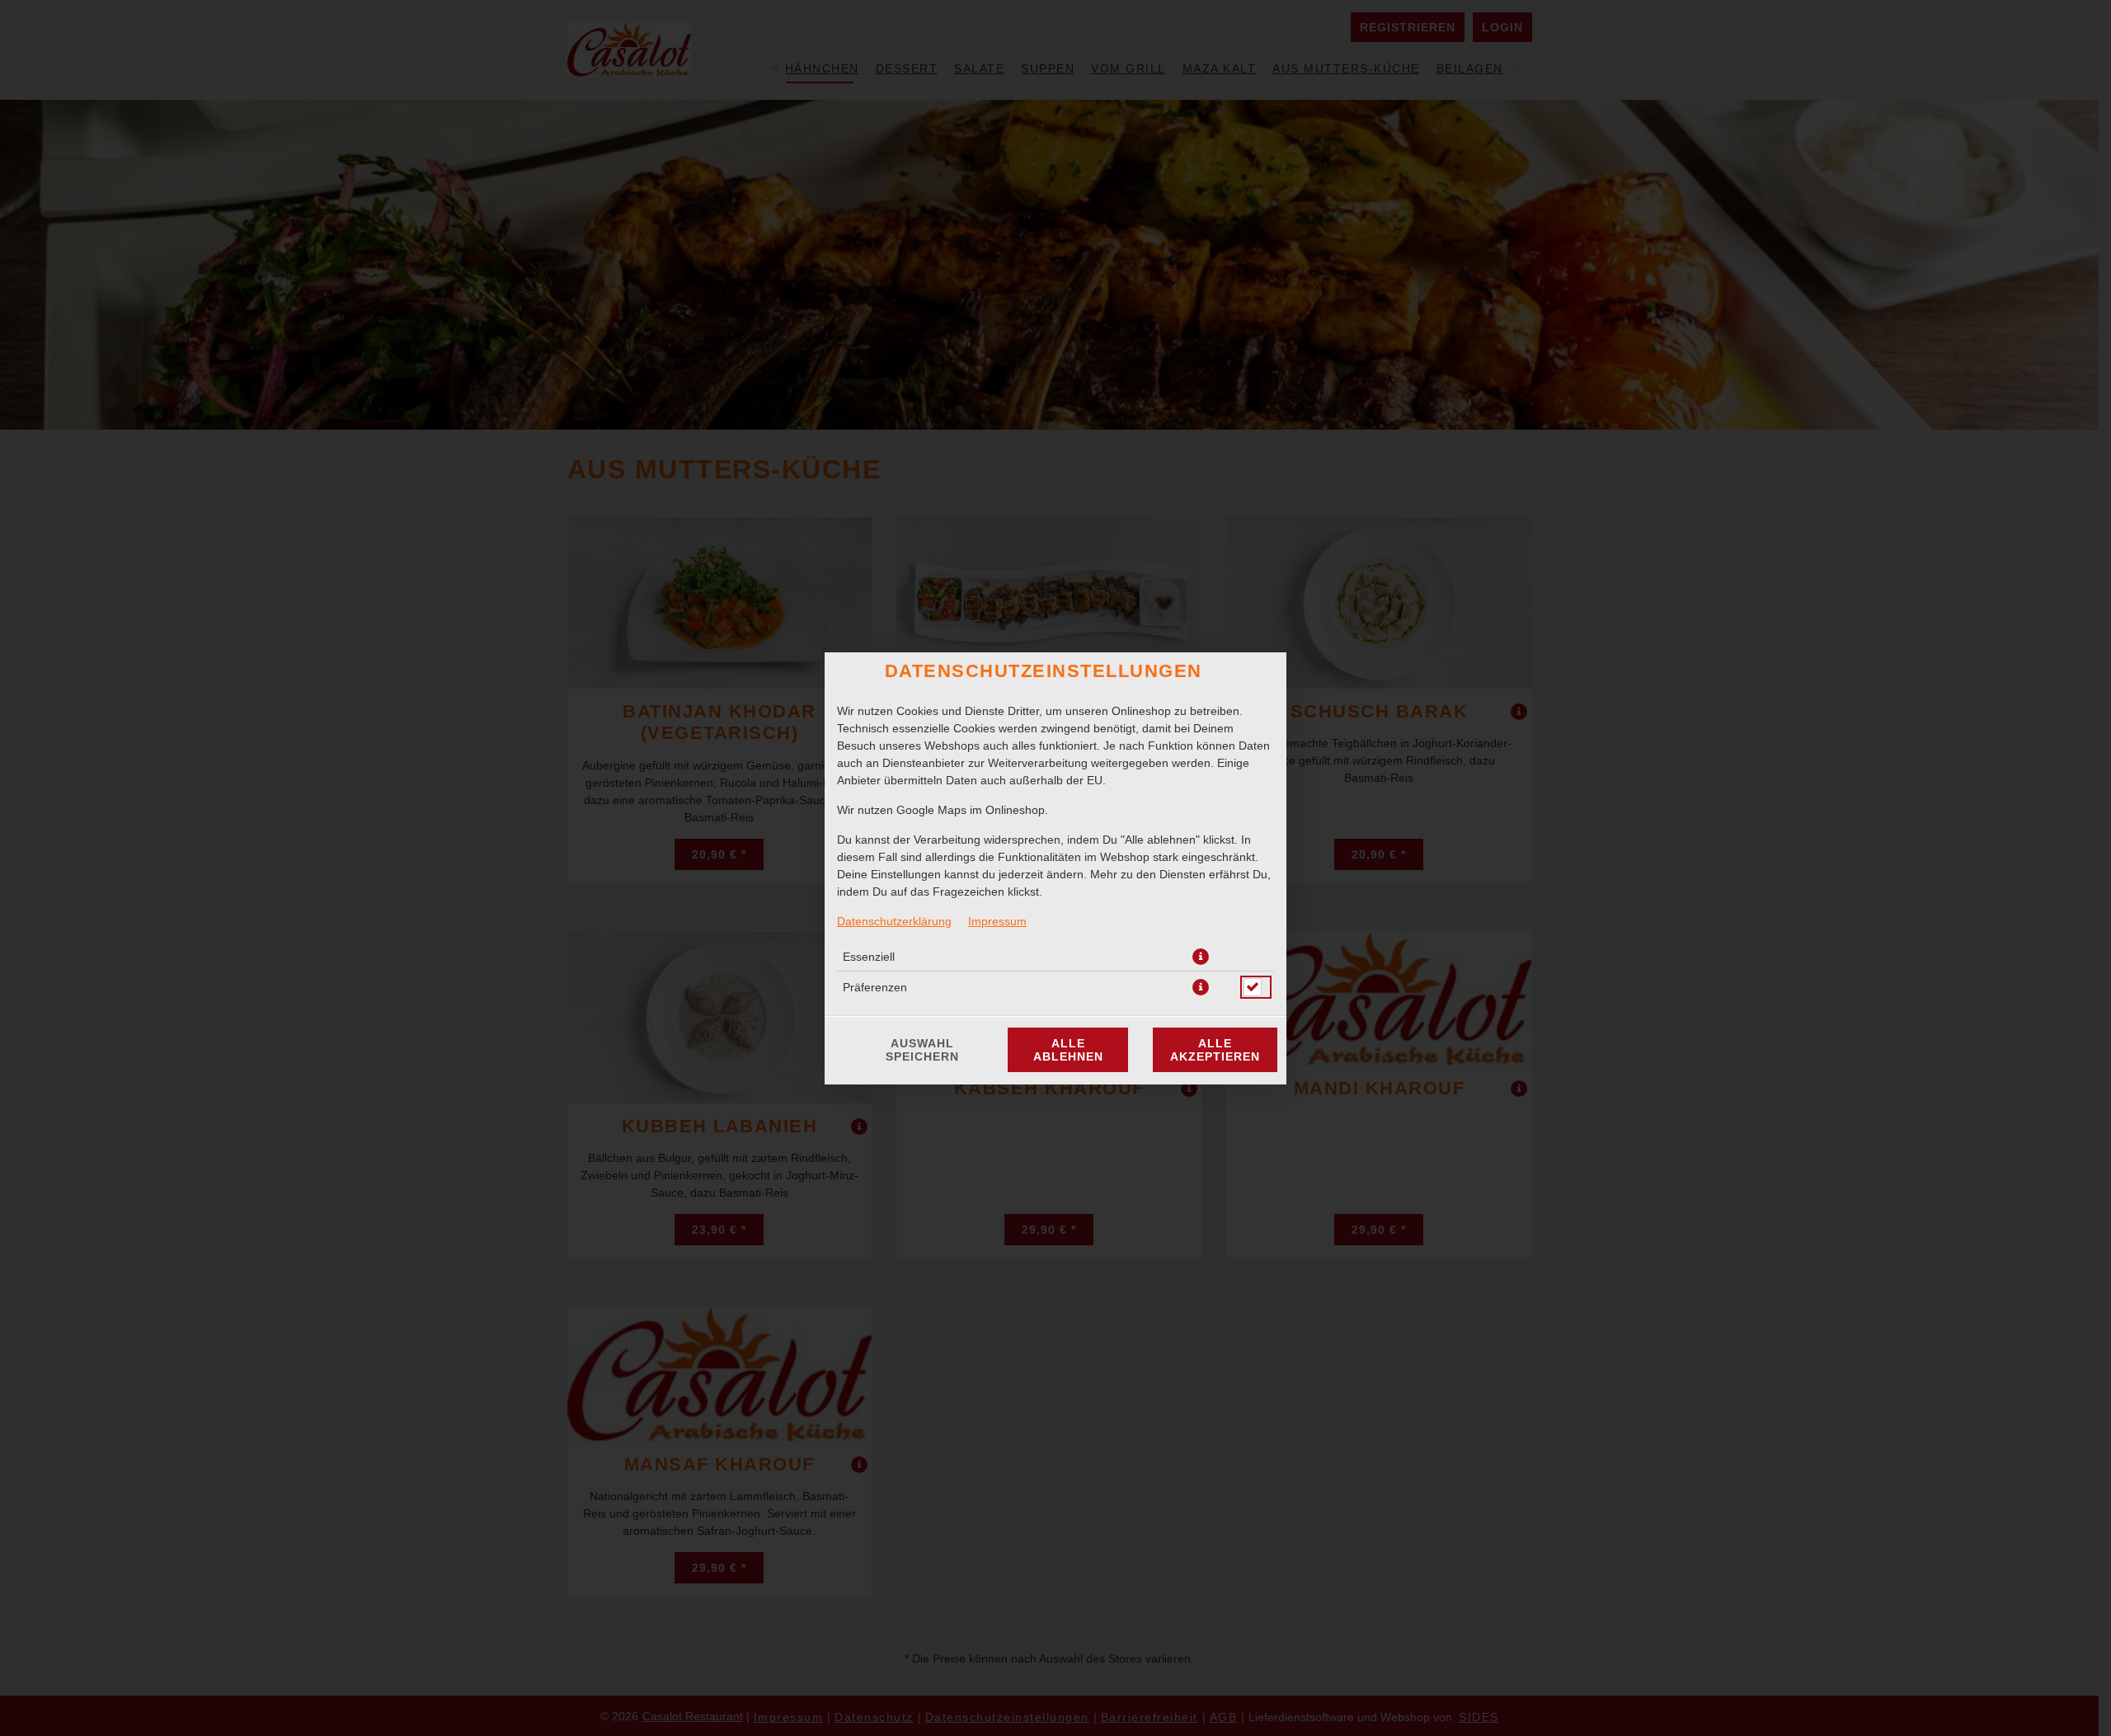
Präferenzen (875, 987)
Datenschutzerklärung (894, 921)
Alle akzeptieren (1215, 1050)
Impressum (997, 921)
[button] (1201, 957)
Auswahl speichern (922, 1050)
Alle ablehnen (1068, 1050)
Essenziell (869, 957)
